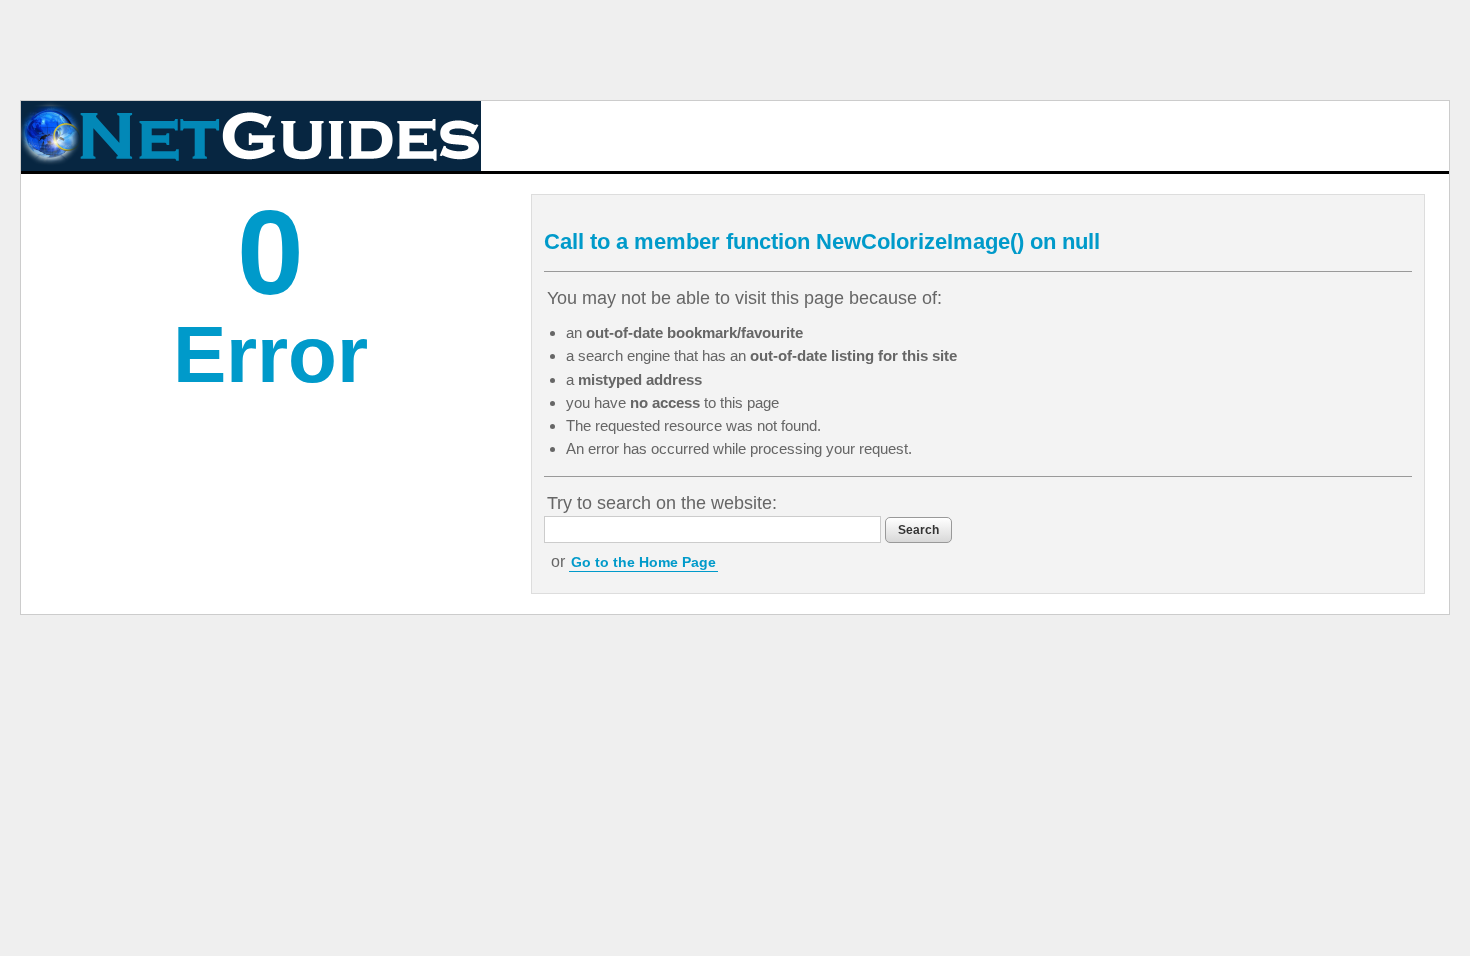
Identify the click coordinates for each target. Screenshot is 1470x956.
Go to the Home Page (643, 562)
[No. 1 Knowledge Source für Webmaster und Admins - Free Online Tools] (251, 136)
